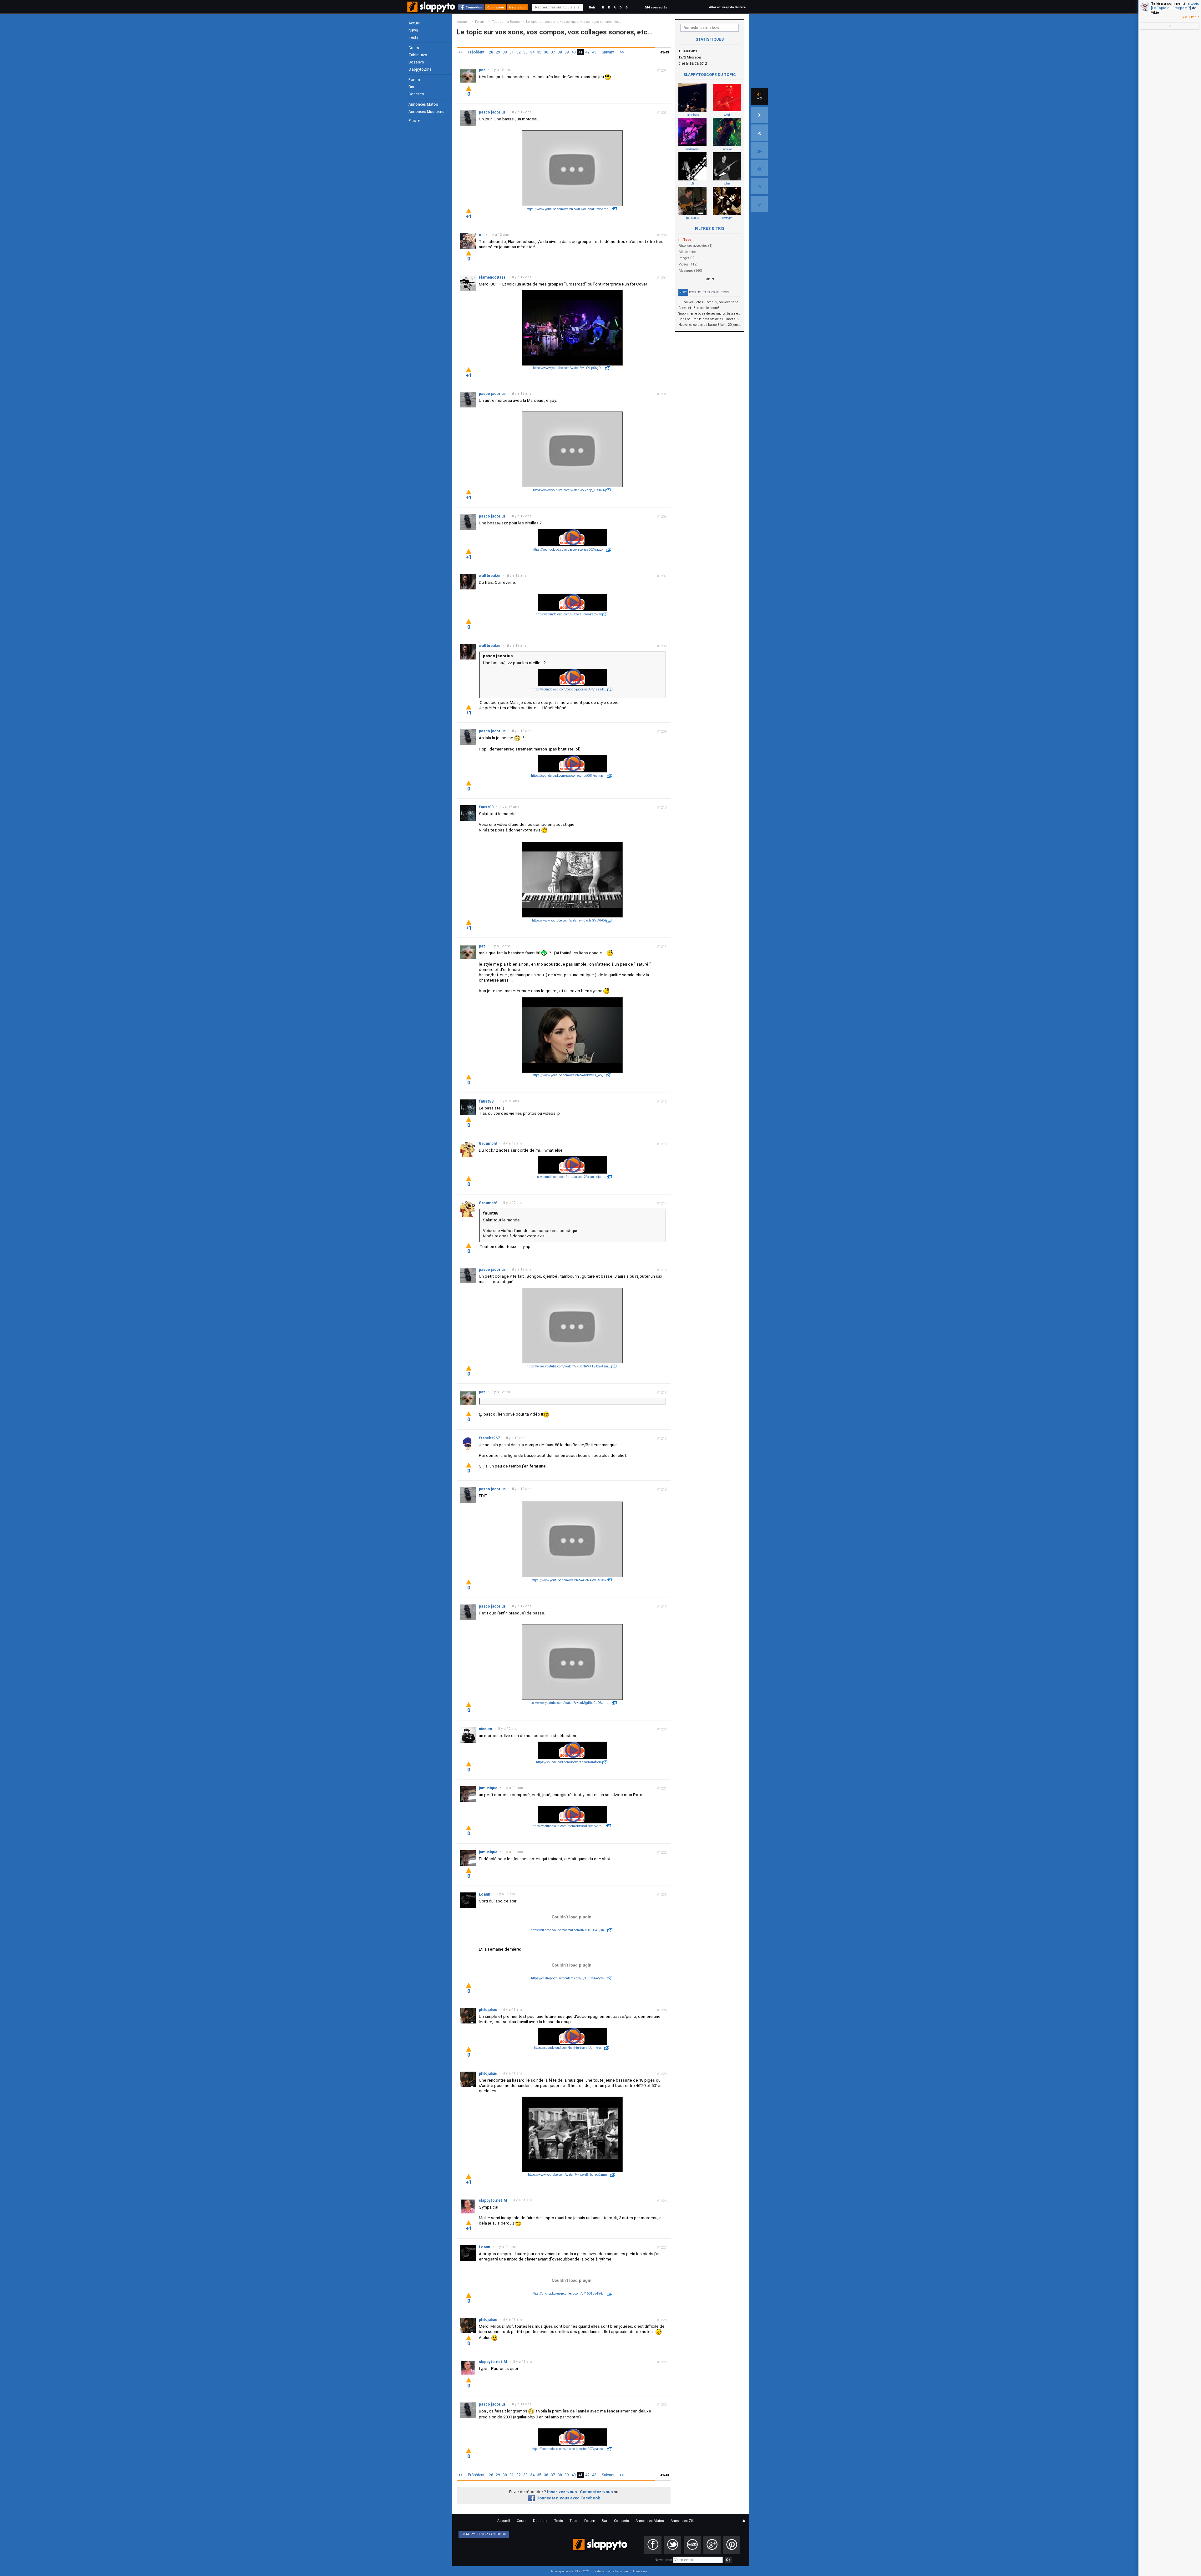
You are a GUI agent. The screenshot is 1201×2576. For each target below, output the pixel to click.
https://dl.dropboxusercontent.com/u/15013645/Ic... (569, 2293)
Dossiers (416, 62)
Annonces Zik (682, 2521)
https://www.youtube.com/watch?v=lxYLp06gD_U (569, 368)
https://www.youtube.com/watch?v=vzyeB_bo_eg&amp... (569, 2175)
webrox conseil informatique (611, 2571)
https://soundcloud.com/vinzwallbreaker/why (569, 614)
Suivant (608, 52)
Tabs (706, 292)
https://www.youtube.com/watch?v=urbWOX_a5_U (569, 1075)
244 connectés (656, 7)
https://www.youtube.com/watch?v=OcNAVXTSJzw (569, 1580)
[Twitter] (673, 2545)
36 (546, 52)
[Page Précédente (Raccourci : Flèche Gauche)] (759, 133)
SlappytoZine (420, 69)
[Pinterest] (732, 2545)
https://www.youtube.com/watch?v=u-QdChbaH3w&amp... (569, 209)
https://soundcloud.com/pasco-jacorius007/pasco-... (569, 2449)
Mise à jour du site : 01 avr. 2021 (570, 2571)
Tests (413, 38)
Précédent (476, 52)
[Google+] (712, 2545)
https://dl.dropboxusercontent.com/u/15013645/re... (569, 1978)
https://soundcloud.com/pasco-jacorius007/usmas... (569, 776)
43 (594, 52)
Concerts (416, 94)
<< (460, 52)
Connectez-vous (596, 2492)
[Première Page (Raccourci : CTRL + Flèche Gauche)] (759, 168)
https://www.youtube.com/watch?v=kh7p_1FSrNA (569, 490)
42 (587, 52)
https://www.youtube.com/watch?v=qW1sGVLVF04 (569, 920)
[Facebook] (653, 2545)
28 (491, 52)
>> (622, 52)
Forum (414, 80)
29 (498, 52)
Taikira (1157, 4)
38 (560, 52)
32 (519, 52)
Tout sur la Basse (506, 22)
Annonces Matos (423, 104)
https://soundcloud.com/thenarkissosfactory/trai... (569, 1826)
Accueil (415, 23)
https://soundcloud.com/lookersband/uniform (569, 1762)
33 (525, 52)
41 (580, 52)
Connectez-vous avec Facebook (568, 2498)
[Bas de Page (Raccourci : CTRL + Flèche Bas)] (759, 204)
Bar (411, 87)
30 (505, 52)
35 (539, 52)
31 (512, 52)
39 (567, 52)
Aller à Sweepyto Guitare (727, 7)
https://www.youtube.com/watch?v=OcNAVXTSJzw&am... (569, 1366)
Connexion (474, 7)
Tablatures (418, 55)
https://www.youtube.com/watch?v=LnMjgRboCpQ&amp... (569, 1703)
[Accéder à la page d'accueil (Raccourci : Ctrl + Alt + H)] (432, 10)
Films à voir (640, 2571)
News (413, 30)
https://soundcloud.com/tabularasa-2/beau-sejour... (569, 1177)
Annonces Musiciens (426, 112)
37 (553, 52)
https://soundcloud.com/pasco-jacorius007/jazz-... (569, 550)
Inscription (517, 7)
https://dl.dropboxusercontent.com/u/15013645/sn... (569, 1930)
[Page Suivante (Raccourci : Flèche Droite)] (759, 115)
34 (532, 52)
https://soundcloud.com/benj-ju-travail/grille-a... (569, 2048)
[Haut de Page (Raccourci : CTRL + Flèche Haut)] (759, 186)
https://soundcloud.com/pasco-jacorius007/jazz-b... (569, 689)
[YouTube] (692, 2545)
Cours (414, 48)
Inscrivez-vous (562, 2492)
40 (574, 52)
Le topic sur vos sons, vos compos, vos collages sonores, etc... (573, 22)
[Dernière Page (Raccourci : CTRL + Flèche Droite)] (759, 150)
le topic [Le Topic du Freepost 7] (1175, 6)
